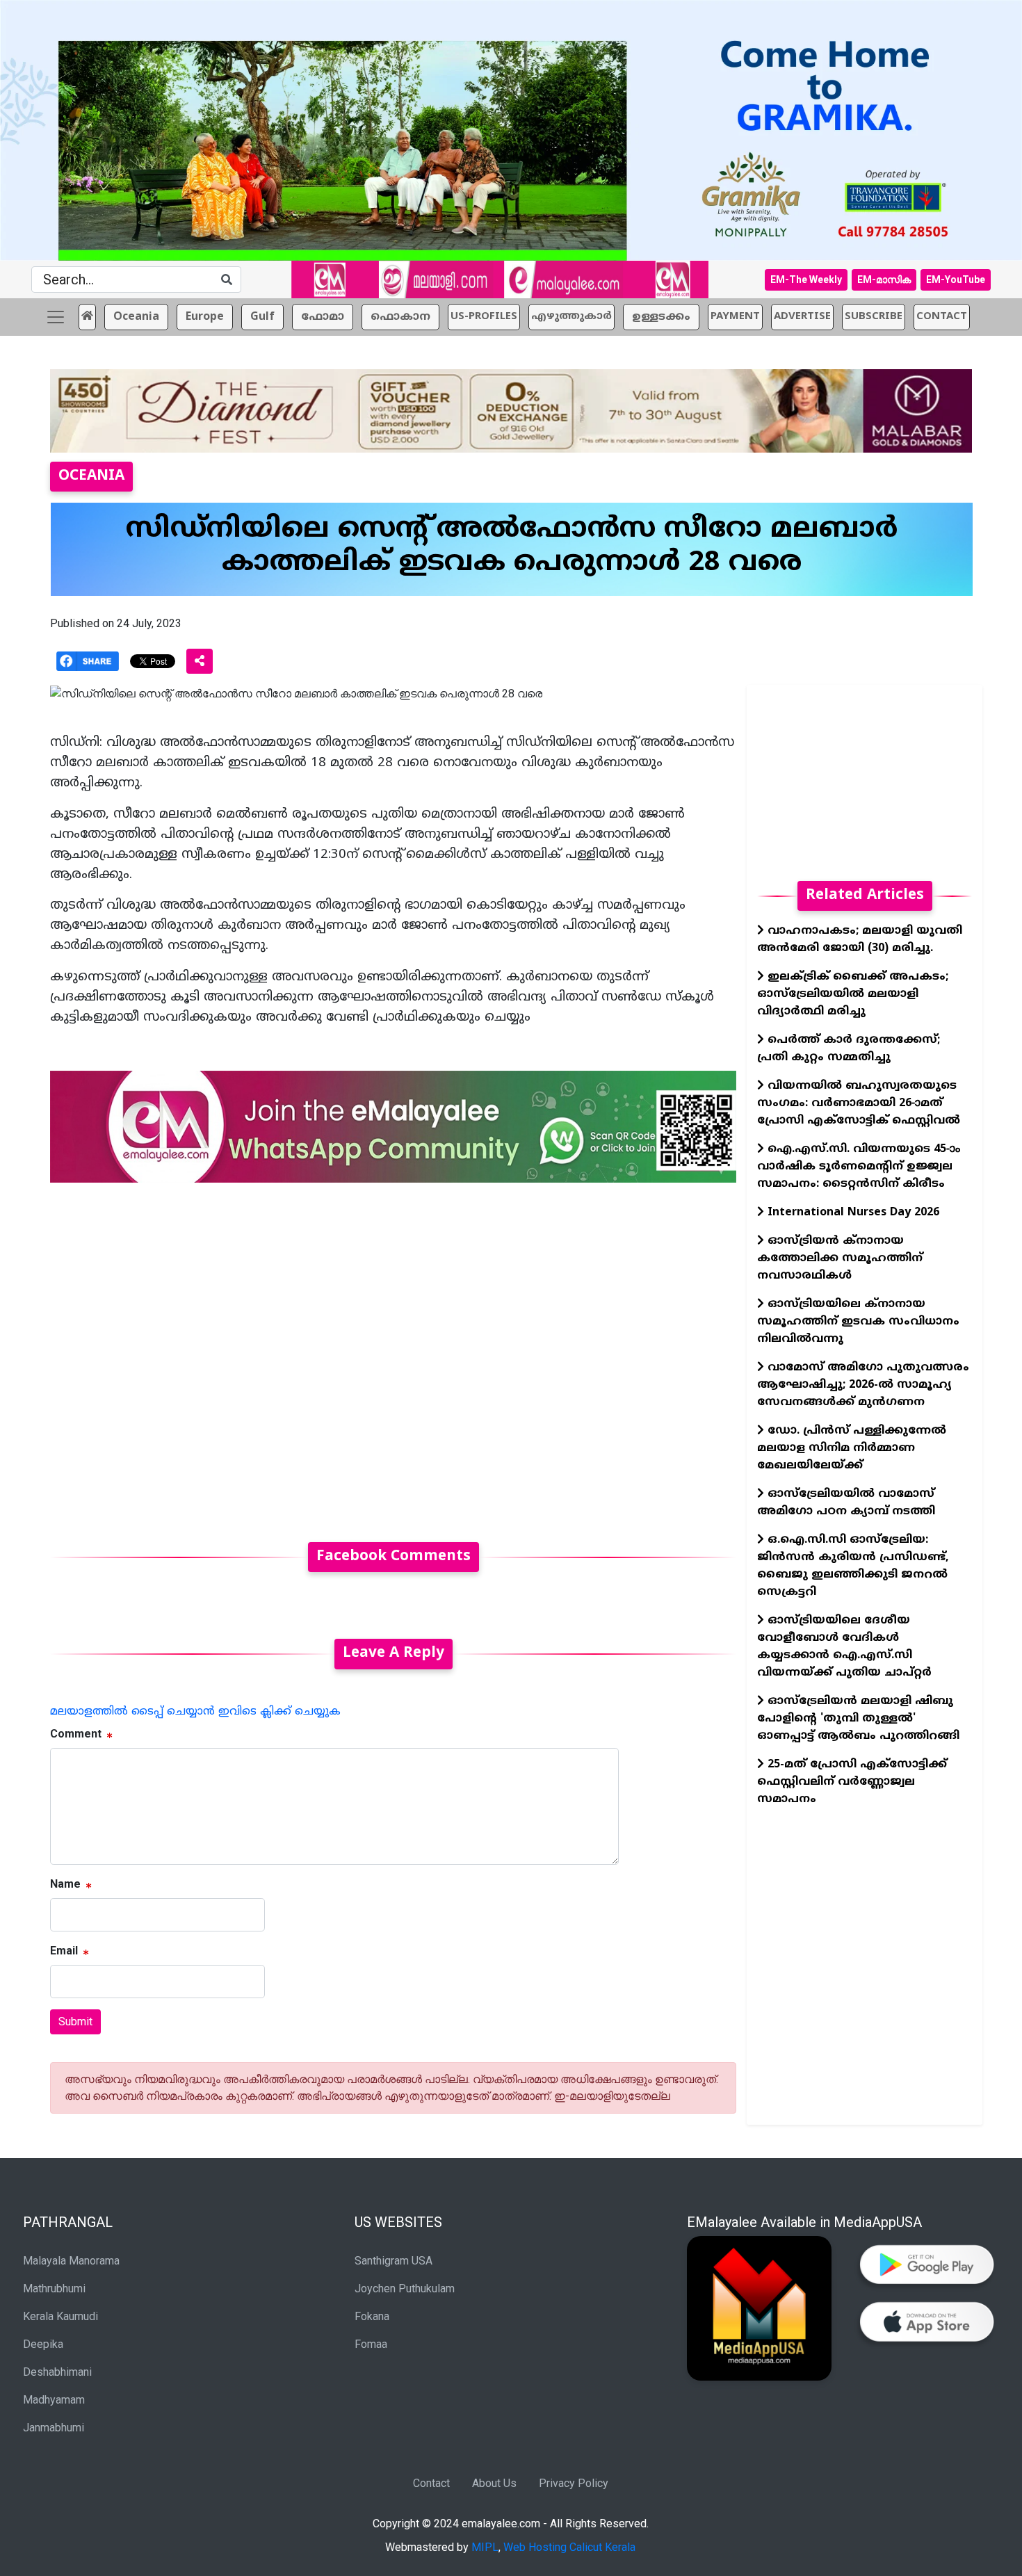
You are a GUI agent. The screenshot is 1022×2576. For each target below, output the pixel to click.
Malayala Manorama (71, 2261)
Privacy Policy (574, 2483)
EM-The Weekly (806, 280)
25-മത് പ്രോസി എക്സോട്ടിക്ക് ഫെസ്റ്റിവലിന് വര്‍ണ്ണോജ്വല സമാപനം (852, 1782)
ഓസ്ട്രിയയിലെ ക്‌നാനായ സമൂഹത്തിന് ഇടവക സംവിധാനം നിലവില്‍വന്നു (858, 1322)
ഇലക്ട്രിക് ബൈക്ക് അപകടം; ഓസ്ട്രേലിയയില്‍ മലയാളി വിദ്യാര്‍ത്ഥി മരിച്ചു (853, 994)
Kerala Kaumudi (60, 2316)
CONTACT (942, 317)
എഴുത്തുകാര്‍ (571, 317)
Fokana (372, 2316)
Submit (75, 2022)
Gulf (262, 317)
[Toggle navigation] (56, 317)
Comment (76, 1734)
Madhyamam (54, 2400)
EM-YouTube (956, 280)
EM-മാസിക (884, 280)
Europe (205, 317)
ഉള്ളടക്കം (661, 317)
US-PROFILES (484, 317)
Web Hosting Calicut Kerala (569, 2547)
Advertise (802, 317)
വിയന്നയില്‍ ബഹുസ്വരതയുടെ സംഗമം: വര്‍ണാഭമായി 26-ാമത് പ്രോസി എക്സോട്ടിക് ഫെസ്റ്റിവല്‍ (859, 1103)
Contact (431, 2483)
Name (65, 1884)
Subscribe (874, 317)
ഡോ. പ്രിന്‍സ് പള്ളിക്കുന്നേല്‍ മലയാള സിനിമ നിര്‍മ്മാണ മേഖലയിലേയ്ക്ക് (852, 1448)
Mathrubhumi (54, 2289)
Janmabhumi (54, 2428)
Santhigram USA (394, 2261)
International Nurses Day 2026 (852, 1213)
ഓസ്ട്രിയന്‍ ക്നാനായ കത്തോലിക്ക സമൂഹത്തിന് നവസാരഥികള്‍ (840, 1258)
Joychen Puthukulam (405, 2289)
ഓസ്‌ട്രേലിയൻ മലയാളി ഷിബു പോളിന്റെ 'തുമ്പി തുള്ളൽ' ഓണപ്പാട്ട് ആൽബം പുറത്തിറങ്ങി (858, 1719)
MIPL (485, 2547)
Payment (735, 317)
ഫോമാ (323, 317)
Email (64, 1951)
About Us (494, 2483)
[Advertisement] (393, 1354)
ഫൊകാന (400, 317)
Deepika (43, 2344)
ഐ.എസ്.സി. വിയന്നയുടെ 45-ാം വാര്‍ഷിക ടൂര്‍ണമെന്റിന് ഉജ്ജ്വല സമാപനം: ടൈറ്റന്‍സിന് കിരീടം (859, 1167)
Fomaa (371, 2344)
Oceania (136, 317)
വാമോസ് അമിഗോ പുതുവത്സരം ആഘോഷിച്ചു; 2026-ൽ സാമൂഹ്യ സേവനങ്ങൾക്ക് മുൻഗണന (863, 1385)
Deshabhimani (57, 2372)
